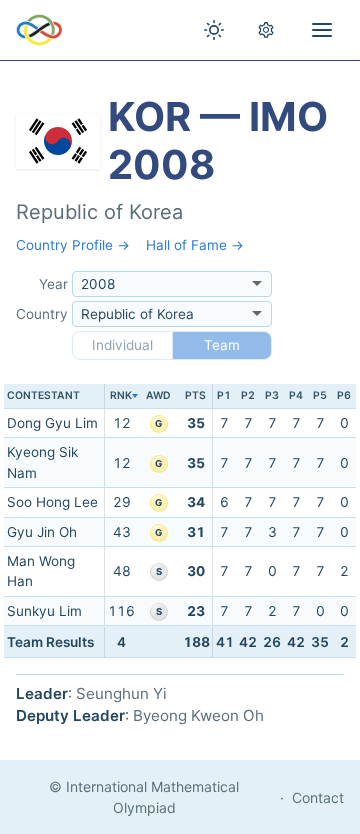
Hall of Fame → (195, 245)
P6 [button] (344, 395)
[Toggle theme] (214, 30)
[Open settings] (266, 30)
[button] (121, 396)
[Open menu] (322, 30)
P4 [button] (296, 395)
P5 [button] (320, 395)
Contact (318, 797)
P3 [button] (272, 395)
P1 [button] (224, 395)
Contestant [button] (43, 395)
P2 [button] (248, 395)
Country (42, 314)
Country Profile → (73, 245)
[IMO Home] (39, 30)
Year (53, 284)
